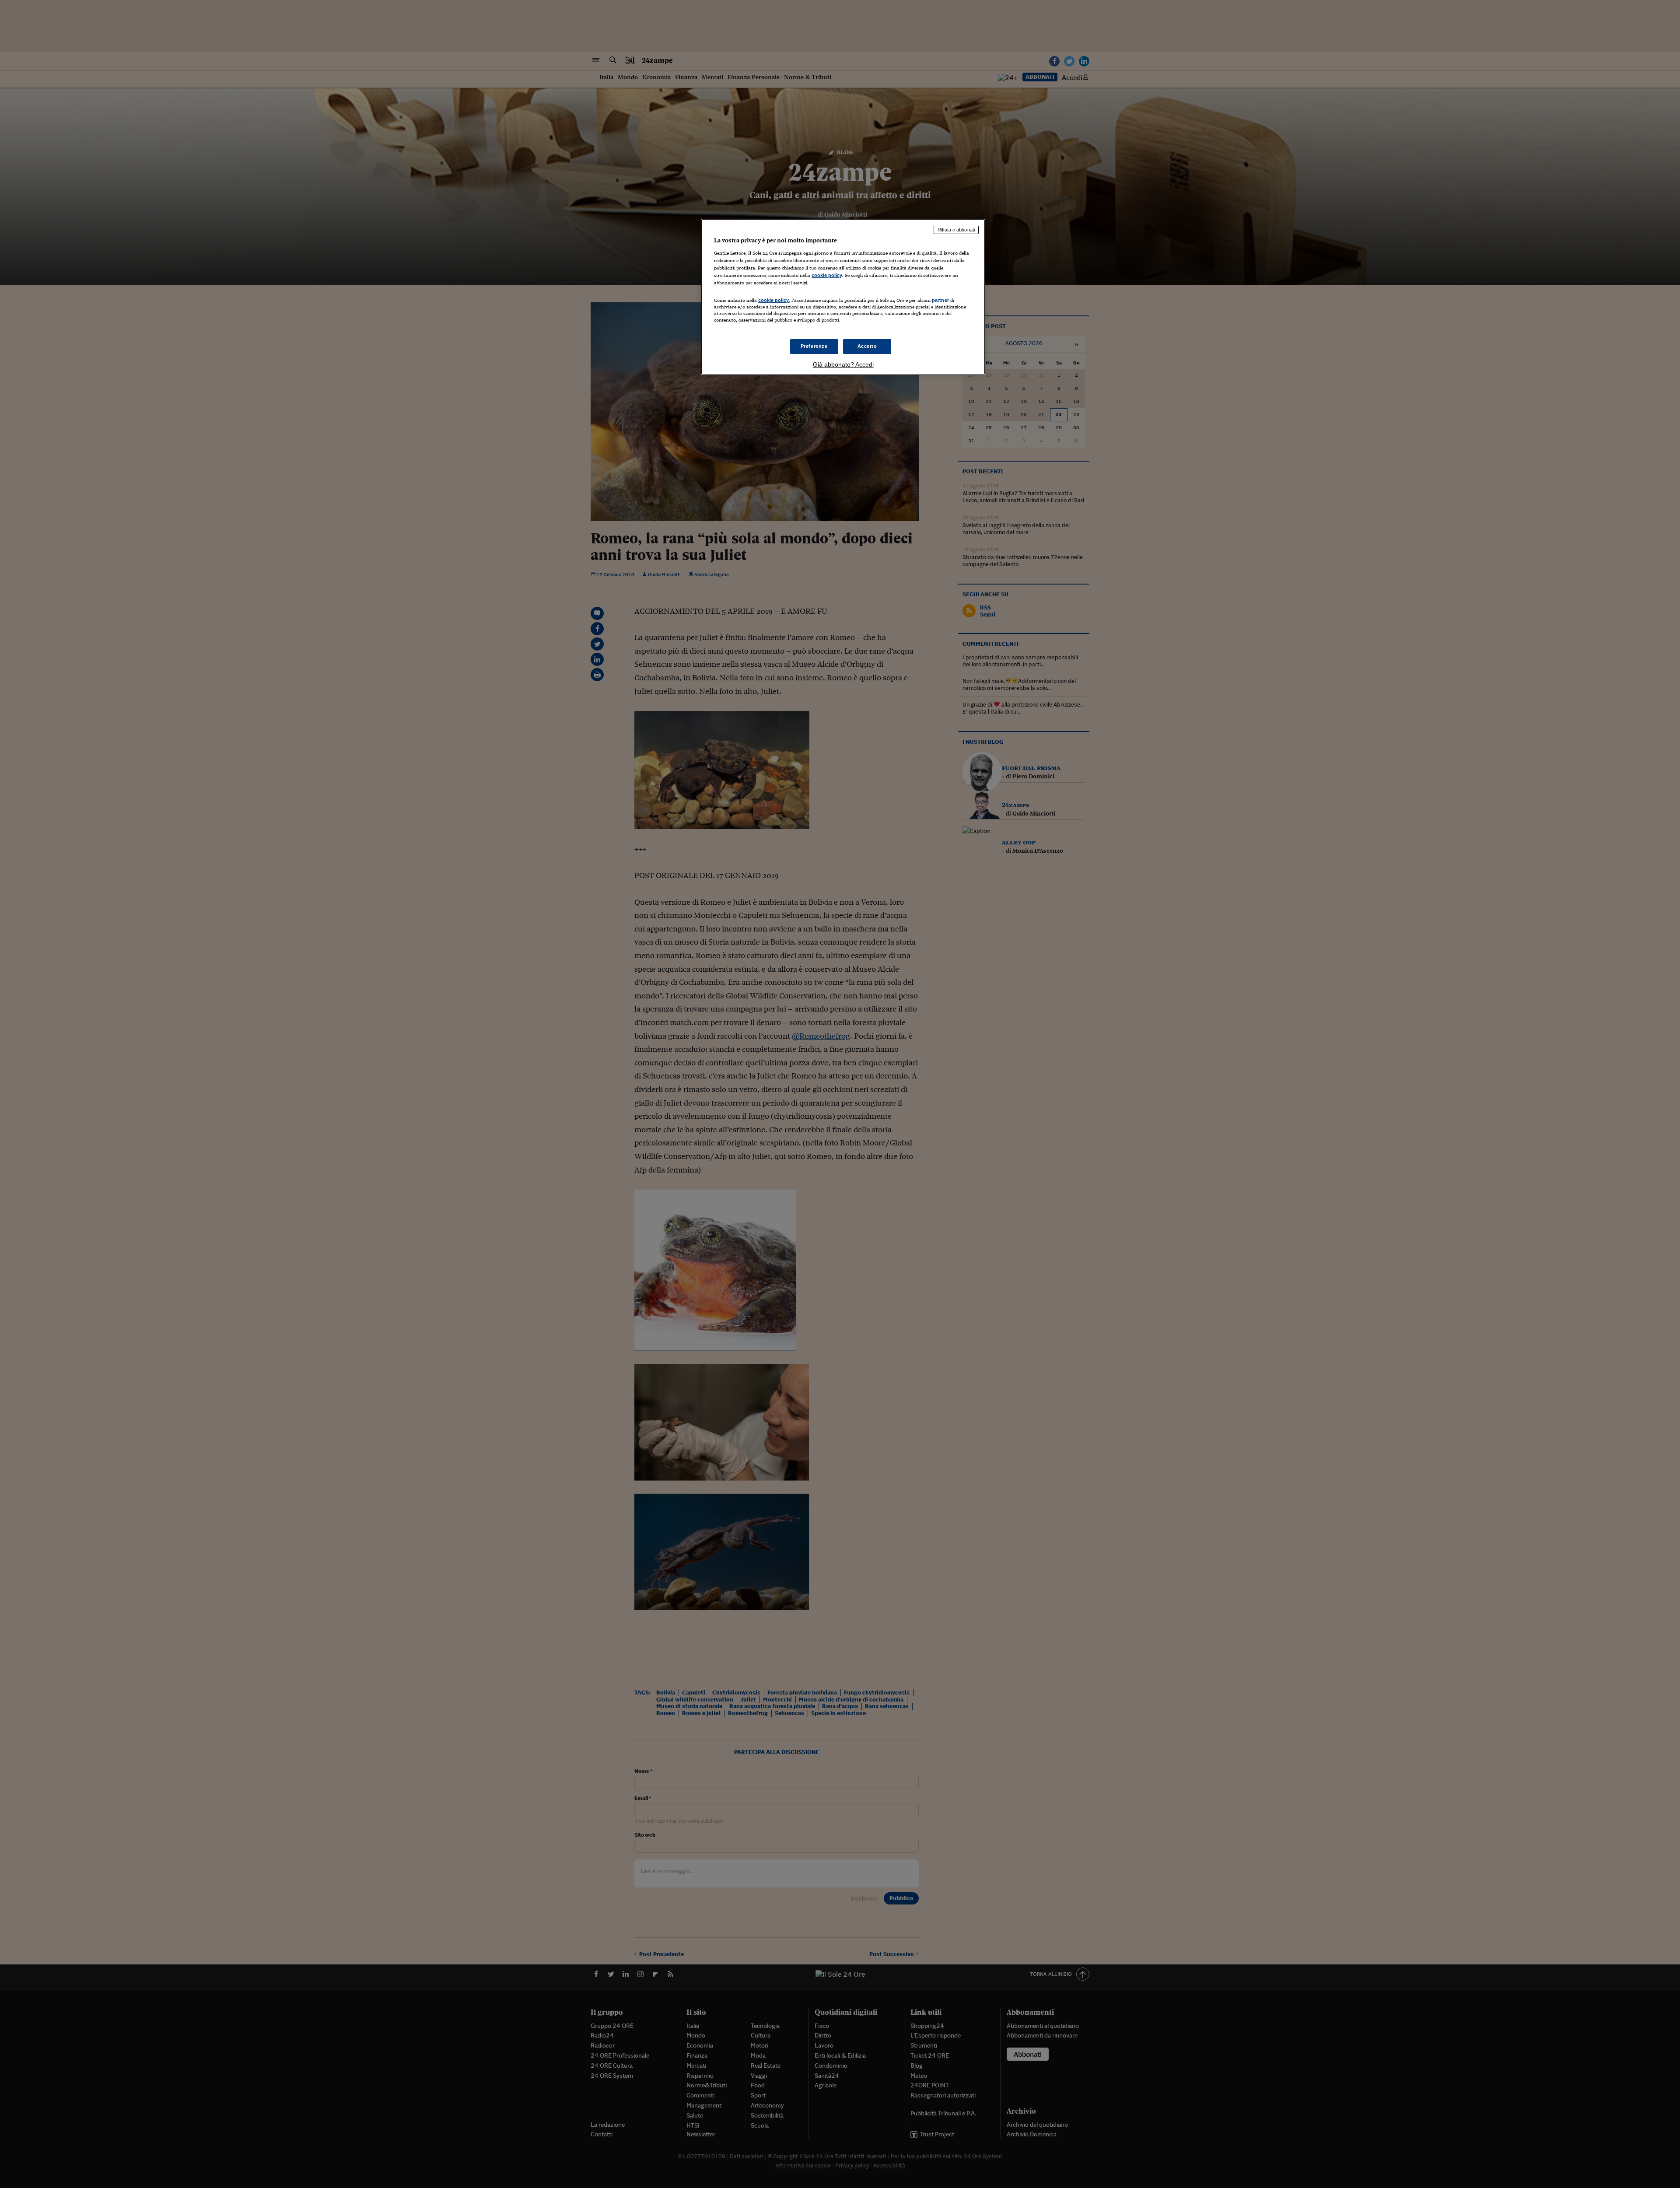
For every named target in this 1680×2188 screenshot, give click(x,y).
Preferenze (814, 346)
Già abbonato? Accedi (843, 364)
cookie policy (827, 275)
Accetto (867, 346)
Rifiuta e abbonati (956, 230)
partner (940, 300)
